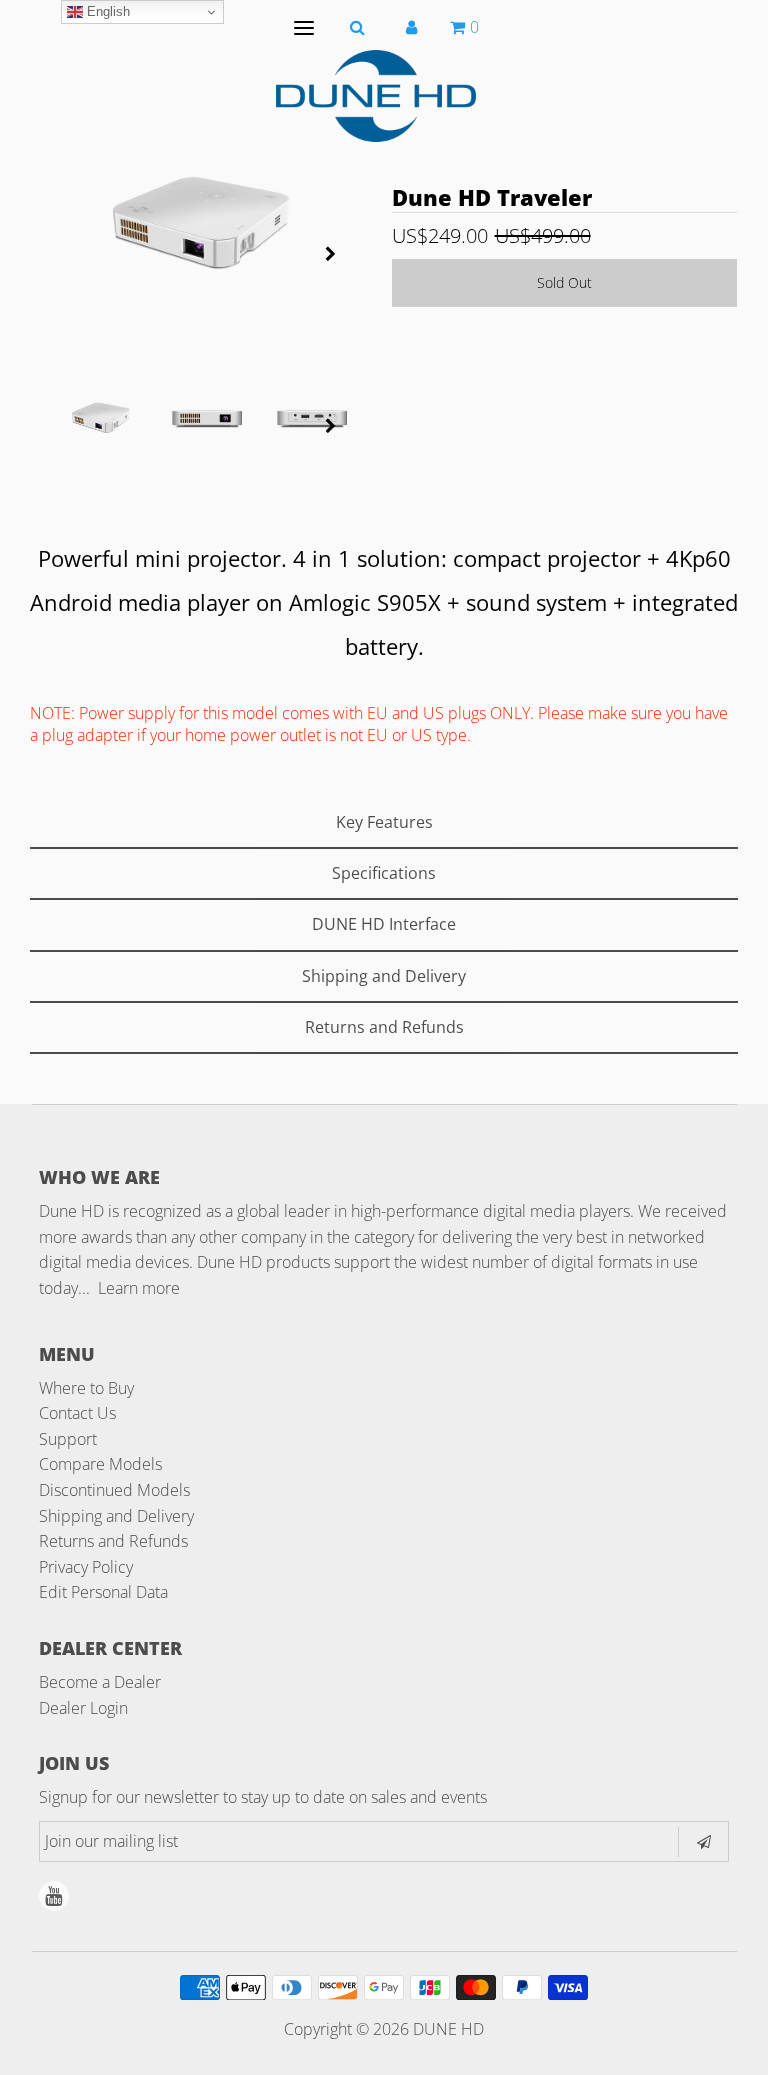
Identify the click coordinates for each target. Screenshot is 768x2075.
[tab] (384, 823)
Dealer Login (83, 1708)
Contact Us (77, 1413)
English (106, 11)
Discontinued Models (114, 1490)
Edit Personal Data (103, 1592)
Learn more (139, 1288)
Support (68, 1439)
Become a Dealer (100, 1682)
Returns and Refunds (113, 1541)
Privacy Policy (86, 1567)
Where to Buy (86, 1388)
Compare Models (100, 1464)
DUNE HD (448, 2029)
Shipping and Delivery (116, 1516)
